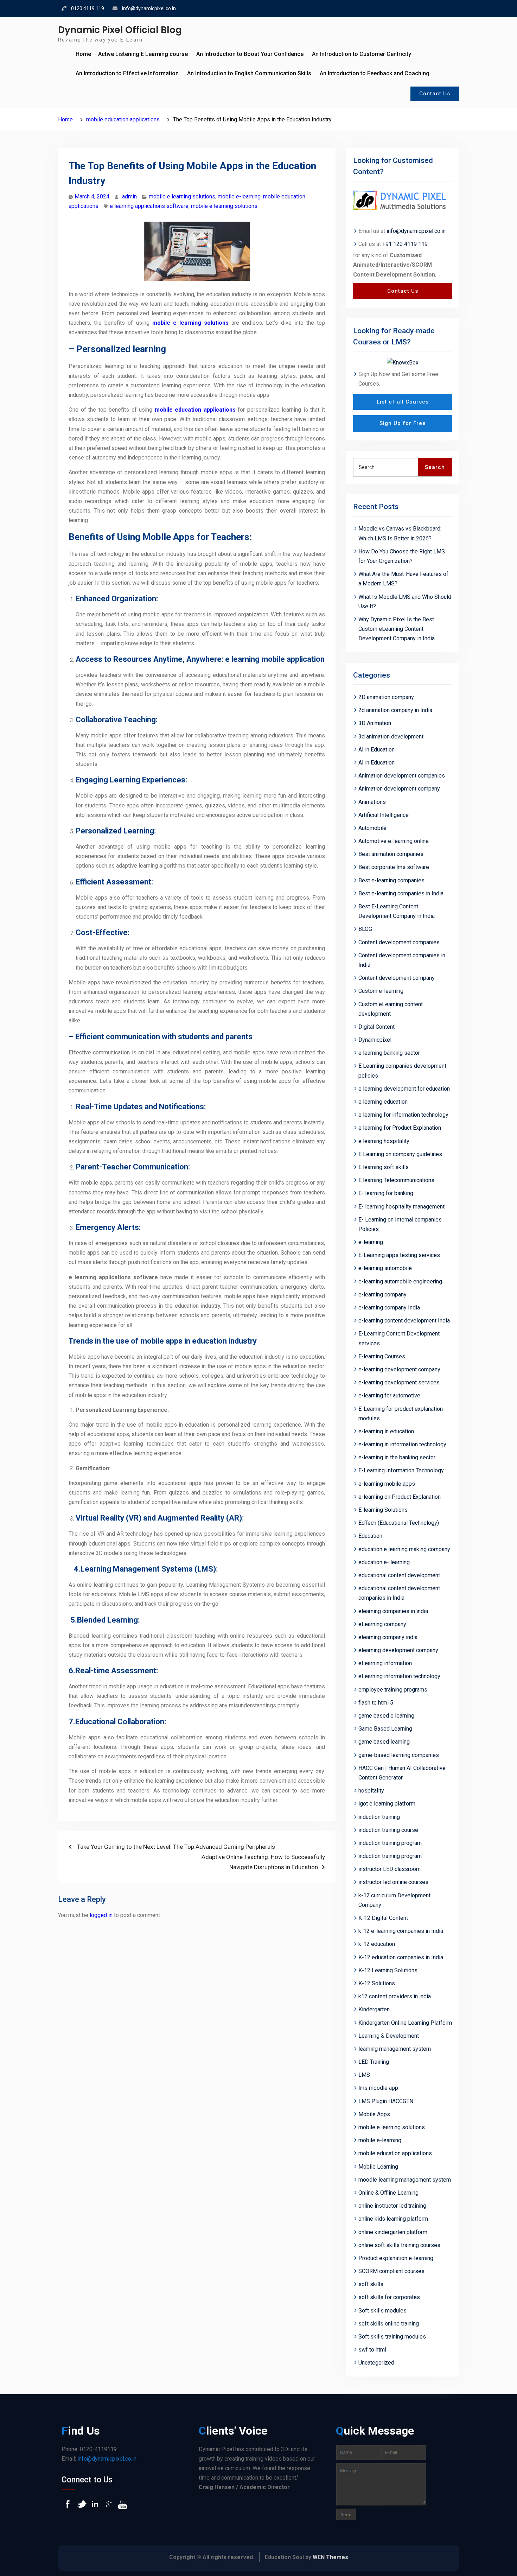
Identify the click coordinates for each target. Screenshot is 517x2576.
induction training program (390, 1843)
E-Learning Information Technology (401, 1470)
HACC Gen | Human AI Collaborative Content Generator (402, 1773)
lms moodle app (378, 2088)
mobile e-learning (239, 196)
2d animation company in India (395, 710)
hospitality (371, 1791)
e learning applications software (149, 206)
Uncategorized (376, 2363)
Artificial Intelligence (384, 815)
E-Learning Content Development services (399, 1338)
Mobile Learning (378, 2167)
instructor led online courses (393, 1882)
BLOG (365, 929)
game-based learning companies (399, 1755)
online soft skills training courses (399, 2245)
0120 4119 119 (88, 8)
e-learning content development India (404, 1321)
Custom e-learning (381, 991)
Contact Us (435, 94)
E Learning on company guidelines (400, 1154)
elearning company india (388, 1637)
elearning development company (398, 1650)
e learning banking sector (389, 1053)
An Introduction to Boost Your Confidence (250, 54)
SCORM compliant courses (391, 2271)
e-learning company (382, 1295)
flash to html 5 (376, 1703)
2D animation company (386, 697)
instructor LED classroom (390, 1869)
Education (370, 1536)
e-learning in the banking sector (397, 1457)
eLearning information (385, 1663)
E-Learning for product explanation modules (401, 1414)
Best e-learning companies (391, 880)
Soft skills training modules (392, 2337)
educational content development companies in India (399, 1593)
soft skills (371, 2284)
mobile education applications (195, 410)
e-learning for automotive (389, 1395)
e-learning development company (399, 1369)
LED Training (374, 2062)
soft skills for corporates (389, 2297)
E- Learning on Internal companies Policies (400, 1224)
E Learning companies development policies (402, 1071)
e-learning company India (389, 1308)
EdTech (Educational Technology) (399, 1523)
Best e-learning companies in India (401, 893)
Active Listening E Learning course (143, 54)
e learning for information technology (403, 1115)
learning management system (395, 2049)
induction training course (388, 1830)
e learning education (383, 1102)
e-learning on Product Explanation (400, 1497)
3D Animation (375, 723)
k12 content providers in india (395, 1996)
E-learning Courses (382, 1356)
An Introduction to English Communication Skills (249, 73)
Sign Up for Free (403, 423)
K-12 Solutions (377, 1983)
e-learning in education (386, 1431)
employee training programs (393, 1690)
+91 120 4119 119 (405, 244)
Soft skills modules (382, 2311)
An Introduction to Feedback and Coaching (375, 73)
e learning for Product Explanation (400, 1128)
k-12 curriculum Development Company (394, 1900)
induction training (379, 1817)
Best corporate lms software (394, 867)
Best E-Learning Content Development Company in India (397, 911)
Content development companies (399, 942)
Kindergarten (374, 2009)
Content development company (397, 978)
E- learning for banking (386, 1193)
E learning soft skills (384, 1167)
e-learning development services (399, 1382)
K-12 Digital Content (383, 1918)
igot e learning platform (387, 1804)
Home (83, 54)
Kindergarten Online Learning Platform (405, 2023)
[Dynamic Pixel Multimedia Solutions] (403, 201)
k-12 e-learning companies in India (401, 1931)
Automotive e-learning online (394, 841)
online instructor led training (392, 2206)
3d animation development (391, 737)
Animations (372, 802)
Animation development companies (402, 776)
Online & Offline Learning (388, 2193)
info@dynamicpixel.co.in (149, 8)
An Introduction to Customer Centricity (362, 54)
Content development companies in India (402, 960)
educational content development (399, 1575)
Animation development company (399, 789)
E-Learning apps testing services (399, 1255)
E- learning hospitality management (401, 1207)
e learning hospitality (384, 1141)
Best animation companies (391, 854)
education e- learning (384, 1562)
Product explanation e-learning (396, 2258)
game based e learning (386, 1716)
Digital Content (376, 1027)
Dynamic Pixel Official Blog (120, 30)
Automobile (372, 828)
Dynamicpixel (375, 1040)
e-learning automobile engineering (400, 1281)
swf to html (372, 2350)
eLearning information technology (399, 1676)
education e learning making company (404, 1549)
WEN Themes (330, 2557)
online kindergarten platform (393, 2232)
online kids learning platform (393, 2219)
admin (129, 196)
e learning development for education (404, 1089)
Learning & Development (389, 2036)
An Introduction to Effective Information (127, 73)
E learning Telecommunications (396, 1180)
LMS (364, 2075)
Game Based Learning (385, 1729)
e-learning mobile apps (387, 1484)
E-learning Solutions (383, 1510)
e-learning (371, 1242)
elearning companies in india (393, 1611)
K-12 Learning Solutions (388, 1970)
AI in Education (376, 750)
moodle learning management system (405, 2180)
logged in (101, 1915)
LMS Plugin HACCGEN (386, 2101)
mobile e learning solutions (182, 196)
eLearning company (382, 1624)
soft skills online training (389, 2324)
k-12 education (377, 1944)
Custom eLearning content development (391, 1009)
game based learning (384, 1742)
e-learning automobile (385, 1268)
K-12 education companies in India (401, 1957)
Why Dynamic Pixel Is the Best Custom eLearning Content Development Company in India (397, 629)
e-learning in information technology (402, 1444)
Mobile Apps (374, 2114)
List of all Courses (403, 402)
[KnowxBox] (403, 362)
